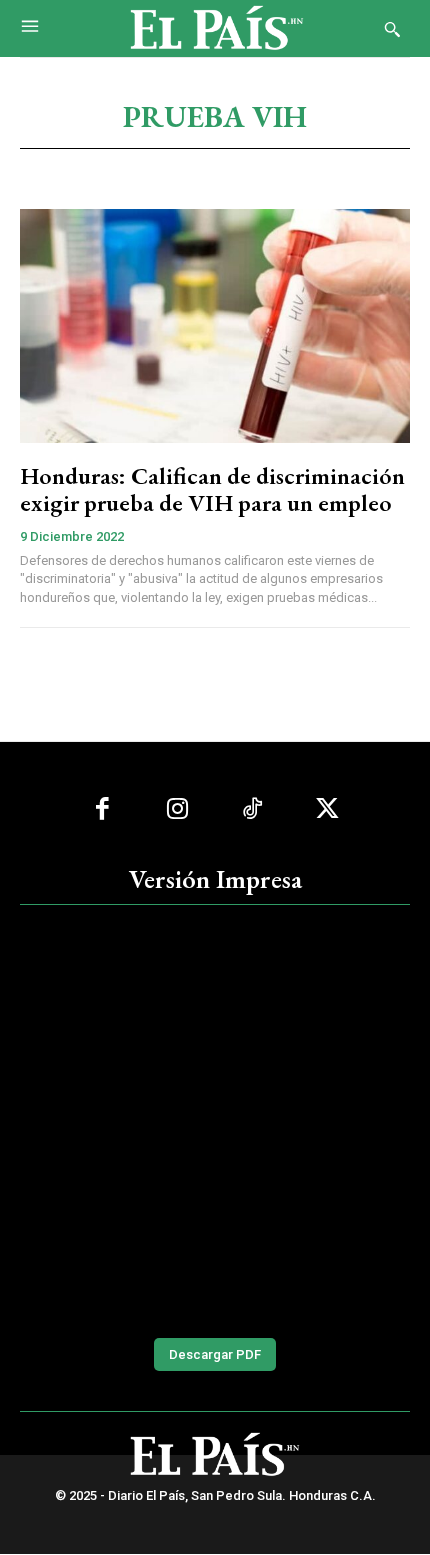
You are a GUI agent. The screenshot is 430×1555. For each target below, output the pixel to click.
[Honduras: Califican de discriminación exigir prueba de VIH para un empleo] (215, 326)
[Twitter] (327, 809)
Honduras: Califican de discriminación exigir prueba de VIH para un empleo (212, 488)
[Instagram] (177, 809)
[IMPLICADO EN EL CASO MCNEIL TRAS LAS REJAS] (215, 1119)
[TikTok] (252, 809)
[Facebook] (102, 809)
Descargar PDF (215, 1354)
